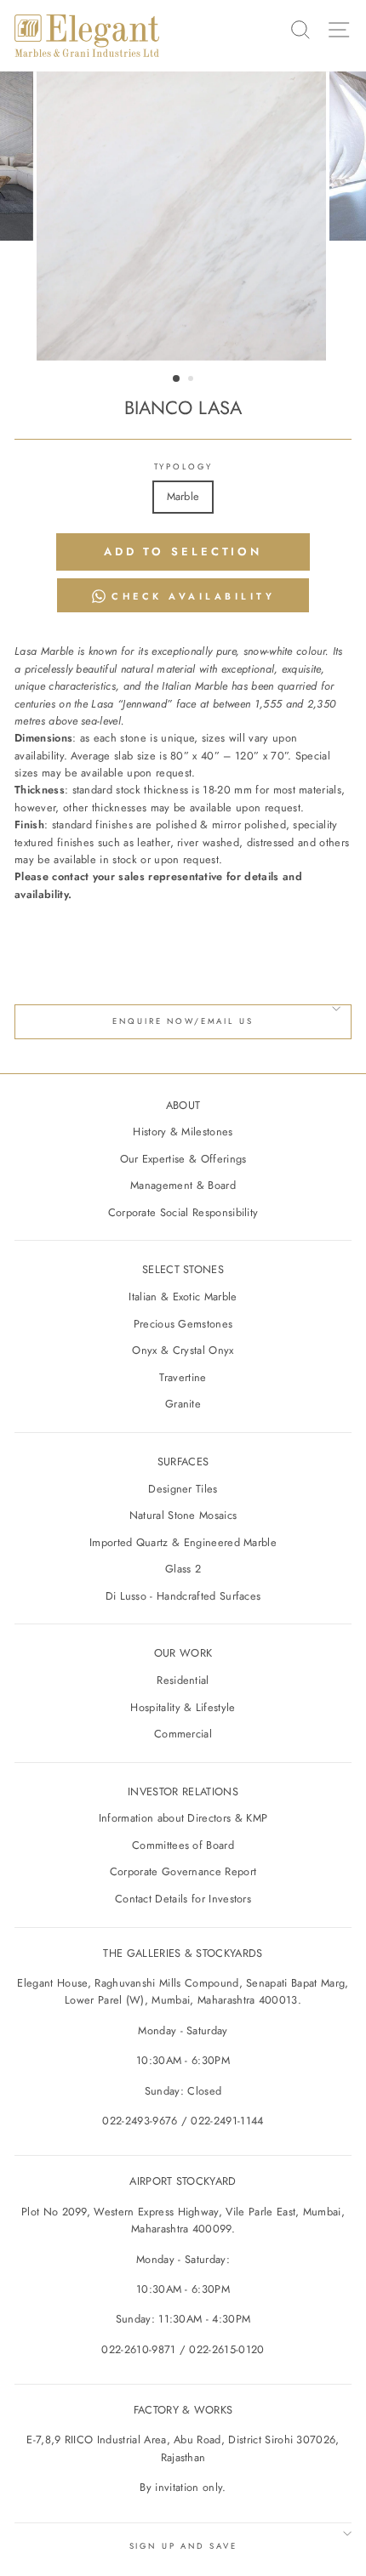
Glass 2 (183, 1569)
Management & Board (183, 1185)
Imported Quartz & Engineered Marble (183, 1542)
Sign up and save (183, 2546)
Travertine (183, 1377)
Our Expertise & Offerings (183, 1159)
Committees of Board (183, 1845)
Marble (183, 496)
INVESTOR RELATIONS (183, 1791)
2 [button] (192, 380)
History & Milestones (183, 1132)
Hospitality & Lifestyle (183, 1707)
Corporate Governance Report (183, 1871)
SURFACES (183, 1461)
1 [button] (177, 379)
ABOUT (183, 1105)
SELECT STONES (183, 1269)
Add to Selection (183, 552)
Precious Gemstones (183, 1324)
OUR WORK (183, 1653)
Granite (183, 1404)
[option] (183, 216)
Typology (183, 467)
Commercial (183, 1734)
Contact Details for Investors (183, 1899)
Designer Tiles (183, 1489)
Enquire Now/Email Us (183, 1021)
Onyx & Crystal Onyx (183, 1350)
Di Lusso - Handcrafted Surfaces (183, 1596)
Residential (183, 1680)
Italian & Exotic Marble (183, 1297)
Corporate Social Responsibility (183, 1212)
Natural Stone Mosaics (183, 1515)
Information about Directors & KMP (183, 1818)
